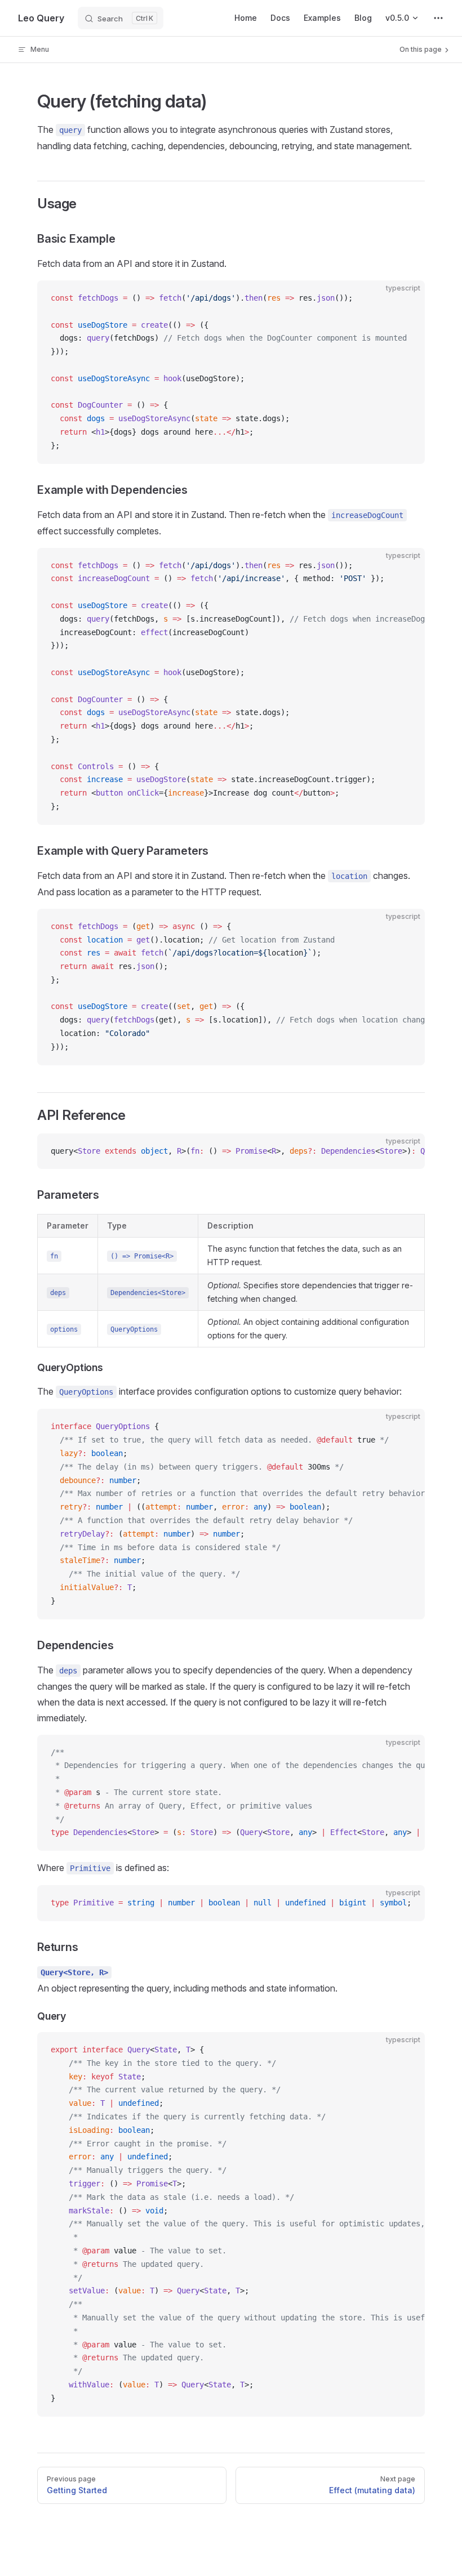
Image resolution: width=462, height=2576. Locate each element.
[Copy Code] (407, 298)
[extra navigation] (438, 18)
